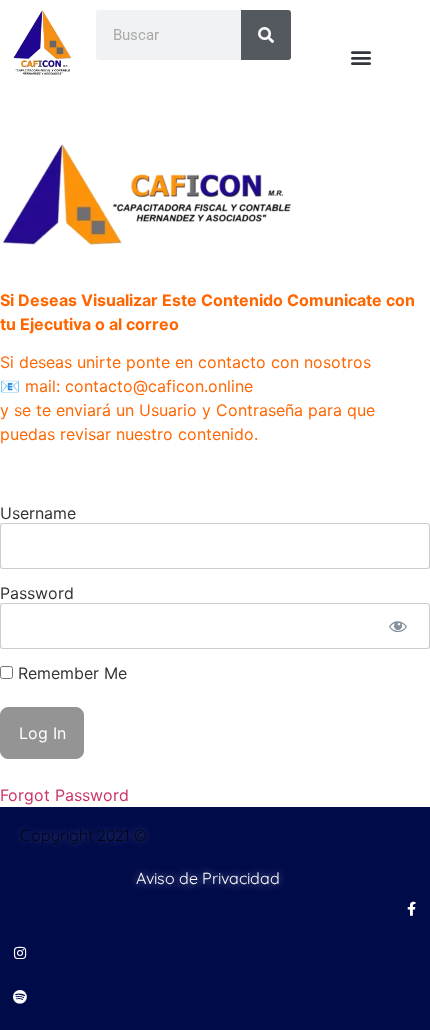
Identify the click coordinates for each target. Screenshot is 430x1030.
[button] (360, 56)
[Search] (266, 35)
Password (37, 593)
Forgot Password (64, 795)
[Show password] (397, 626)
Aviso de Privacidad (208, 878)
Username (38, 513)
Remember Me (70, 673)
